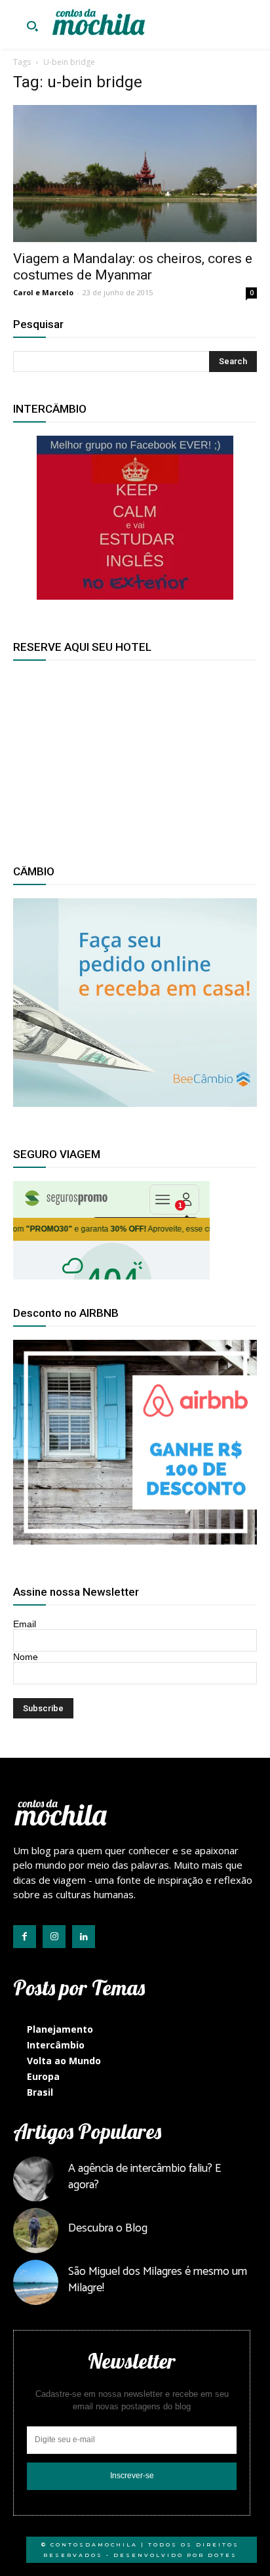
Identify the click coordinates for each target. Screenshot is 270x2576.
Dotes (222, 2555)
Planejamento (60, 2029)
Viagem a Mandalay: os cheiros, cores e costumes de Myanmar (133, 267)
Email (25, 1624)
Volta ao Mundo (64, 2061)
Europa (43, 2076)
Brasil (40, 2092)
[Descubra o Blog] (36, 2231)
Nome (26, 1657)
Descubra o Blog (108, 2228)
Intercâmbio (56, 2045)
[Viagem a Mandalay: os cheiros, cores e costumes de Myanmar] (135, 174)
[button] (32, 28)
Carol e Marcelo (43, 292)
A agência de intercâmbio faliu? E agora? (145, 2177)
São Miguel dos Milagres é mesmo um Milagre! (158, 2280)
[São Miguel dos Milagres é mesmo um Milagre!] (36, 2282)
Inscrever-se (132, 2476)
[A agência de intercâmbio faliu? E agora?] (36, 2179)
